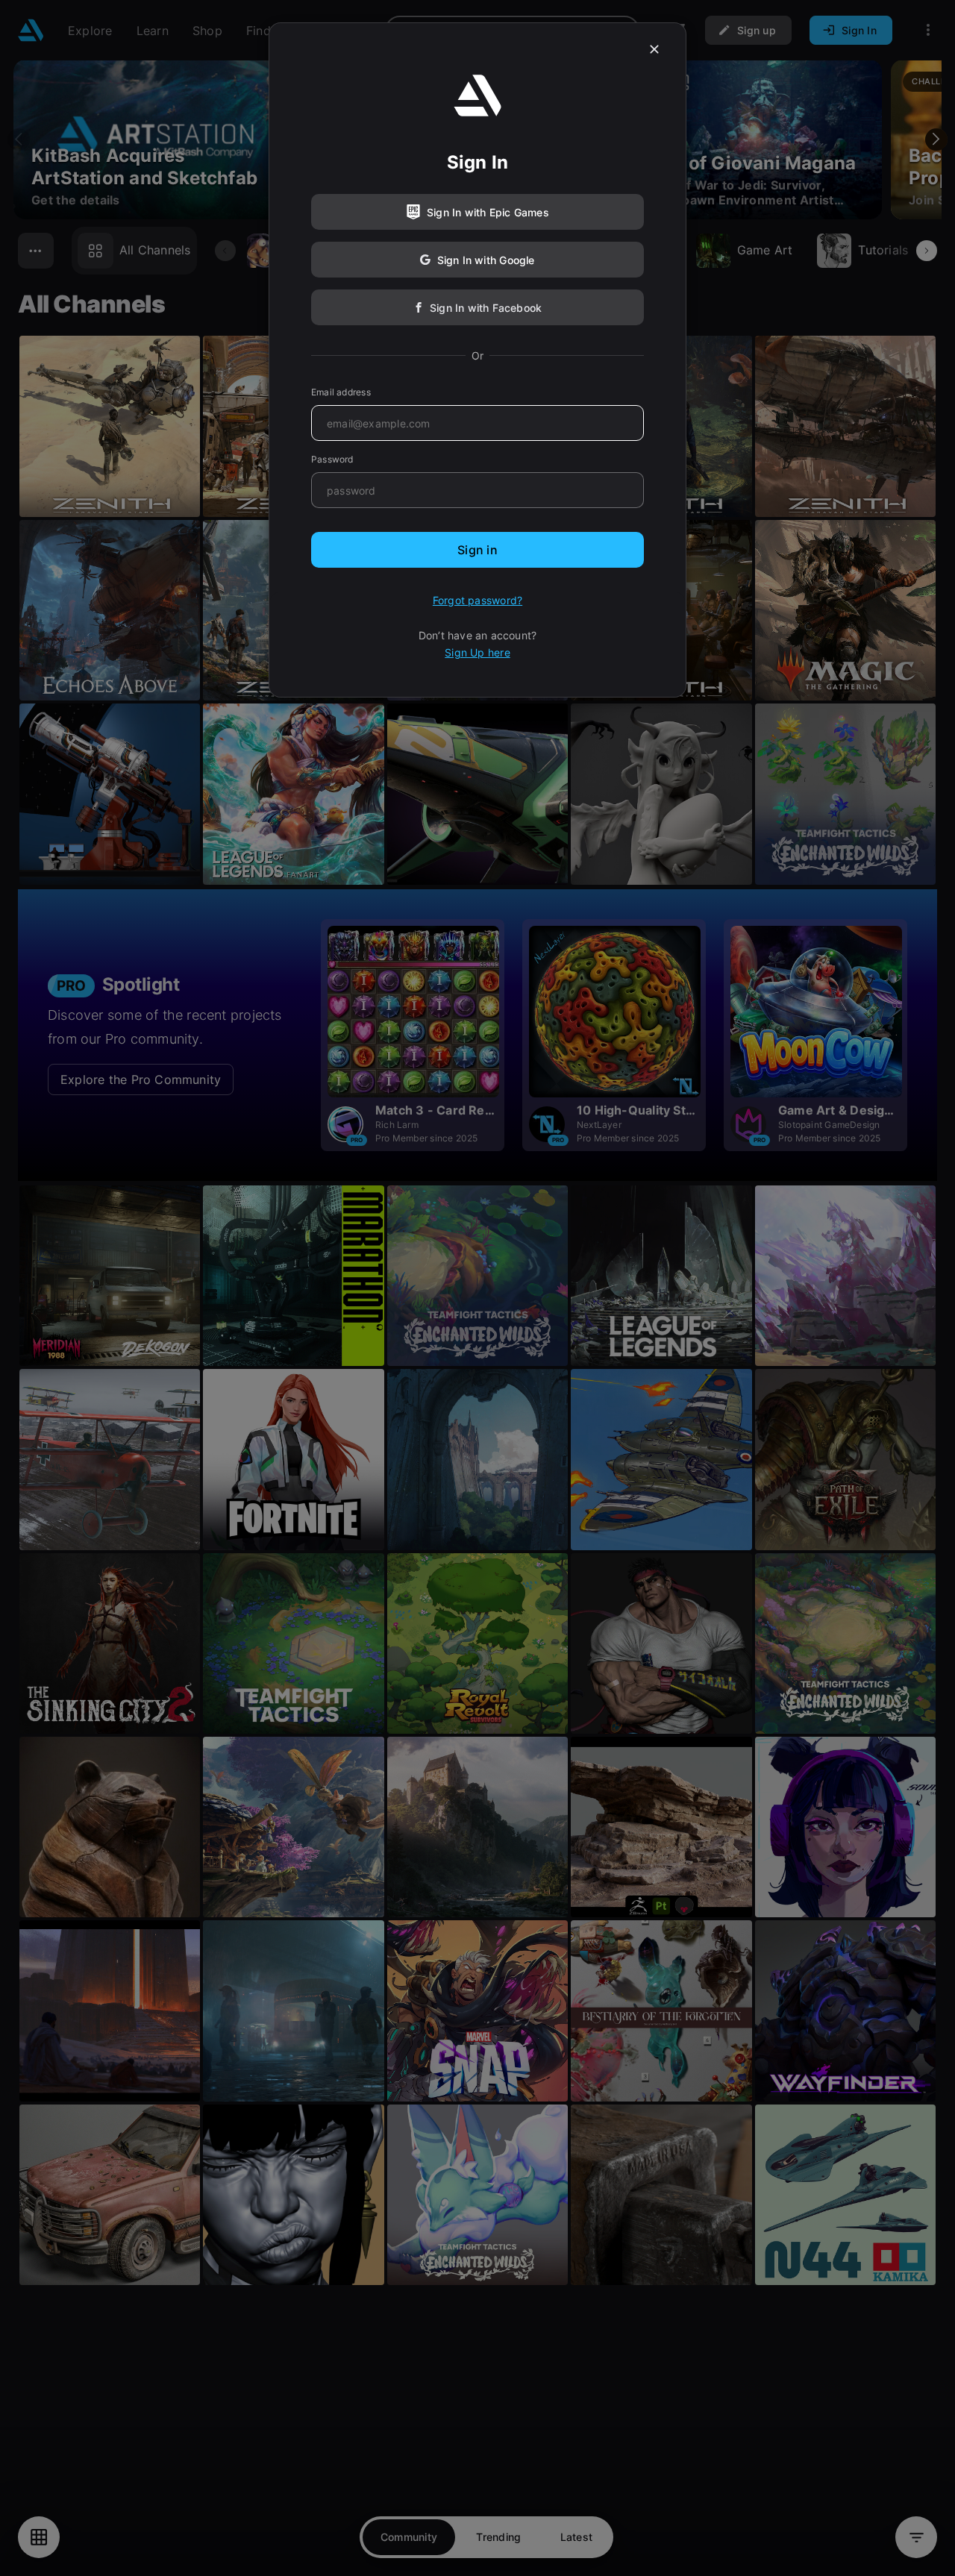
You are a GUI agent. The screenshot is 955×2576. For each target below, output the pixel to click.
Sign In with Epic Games (488, 212)
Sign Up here (477, 652)
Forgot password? (477, 600)
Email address (341, 392)
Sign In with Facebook (486, 308)
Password (332, 459)
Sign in (477, 550)
